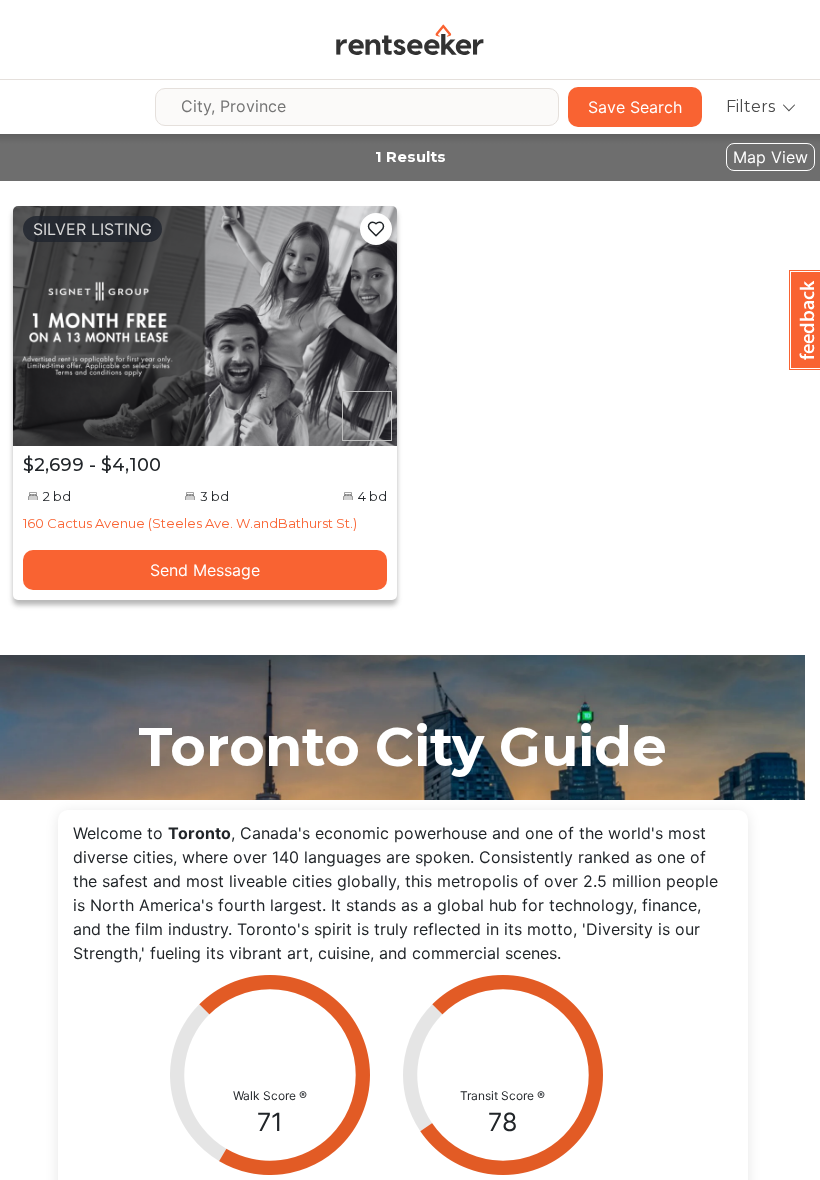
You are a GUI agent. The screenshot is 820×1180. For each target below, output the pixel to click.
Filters (750, 106)
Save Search (635, 107)
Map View (770, 157)
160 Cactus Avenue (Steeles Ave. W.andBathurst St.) (190, 523)
